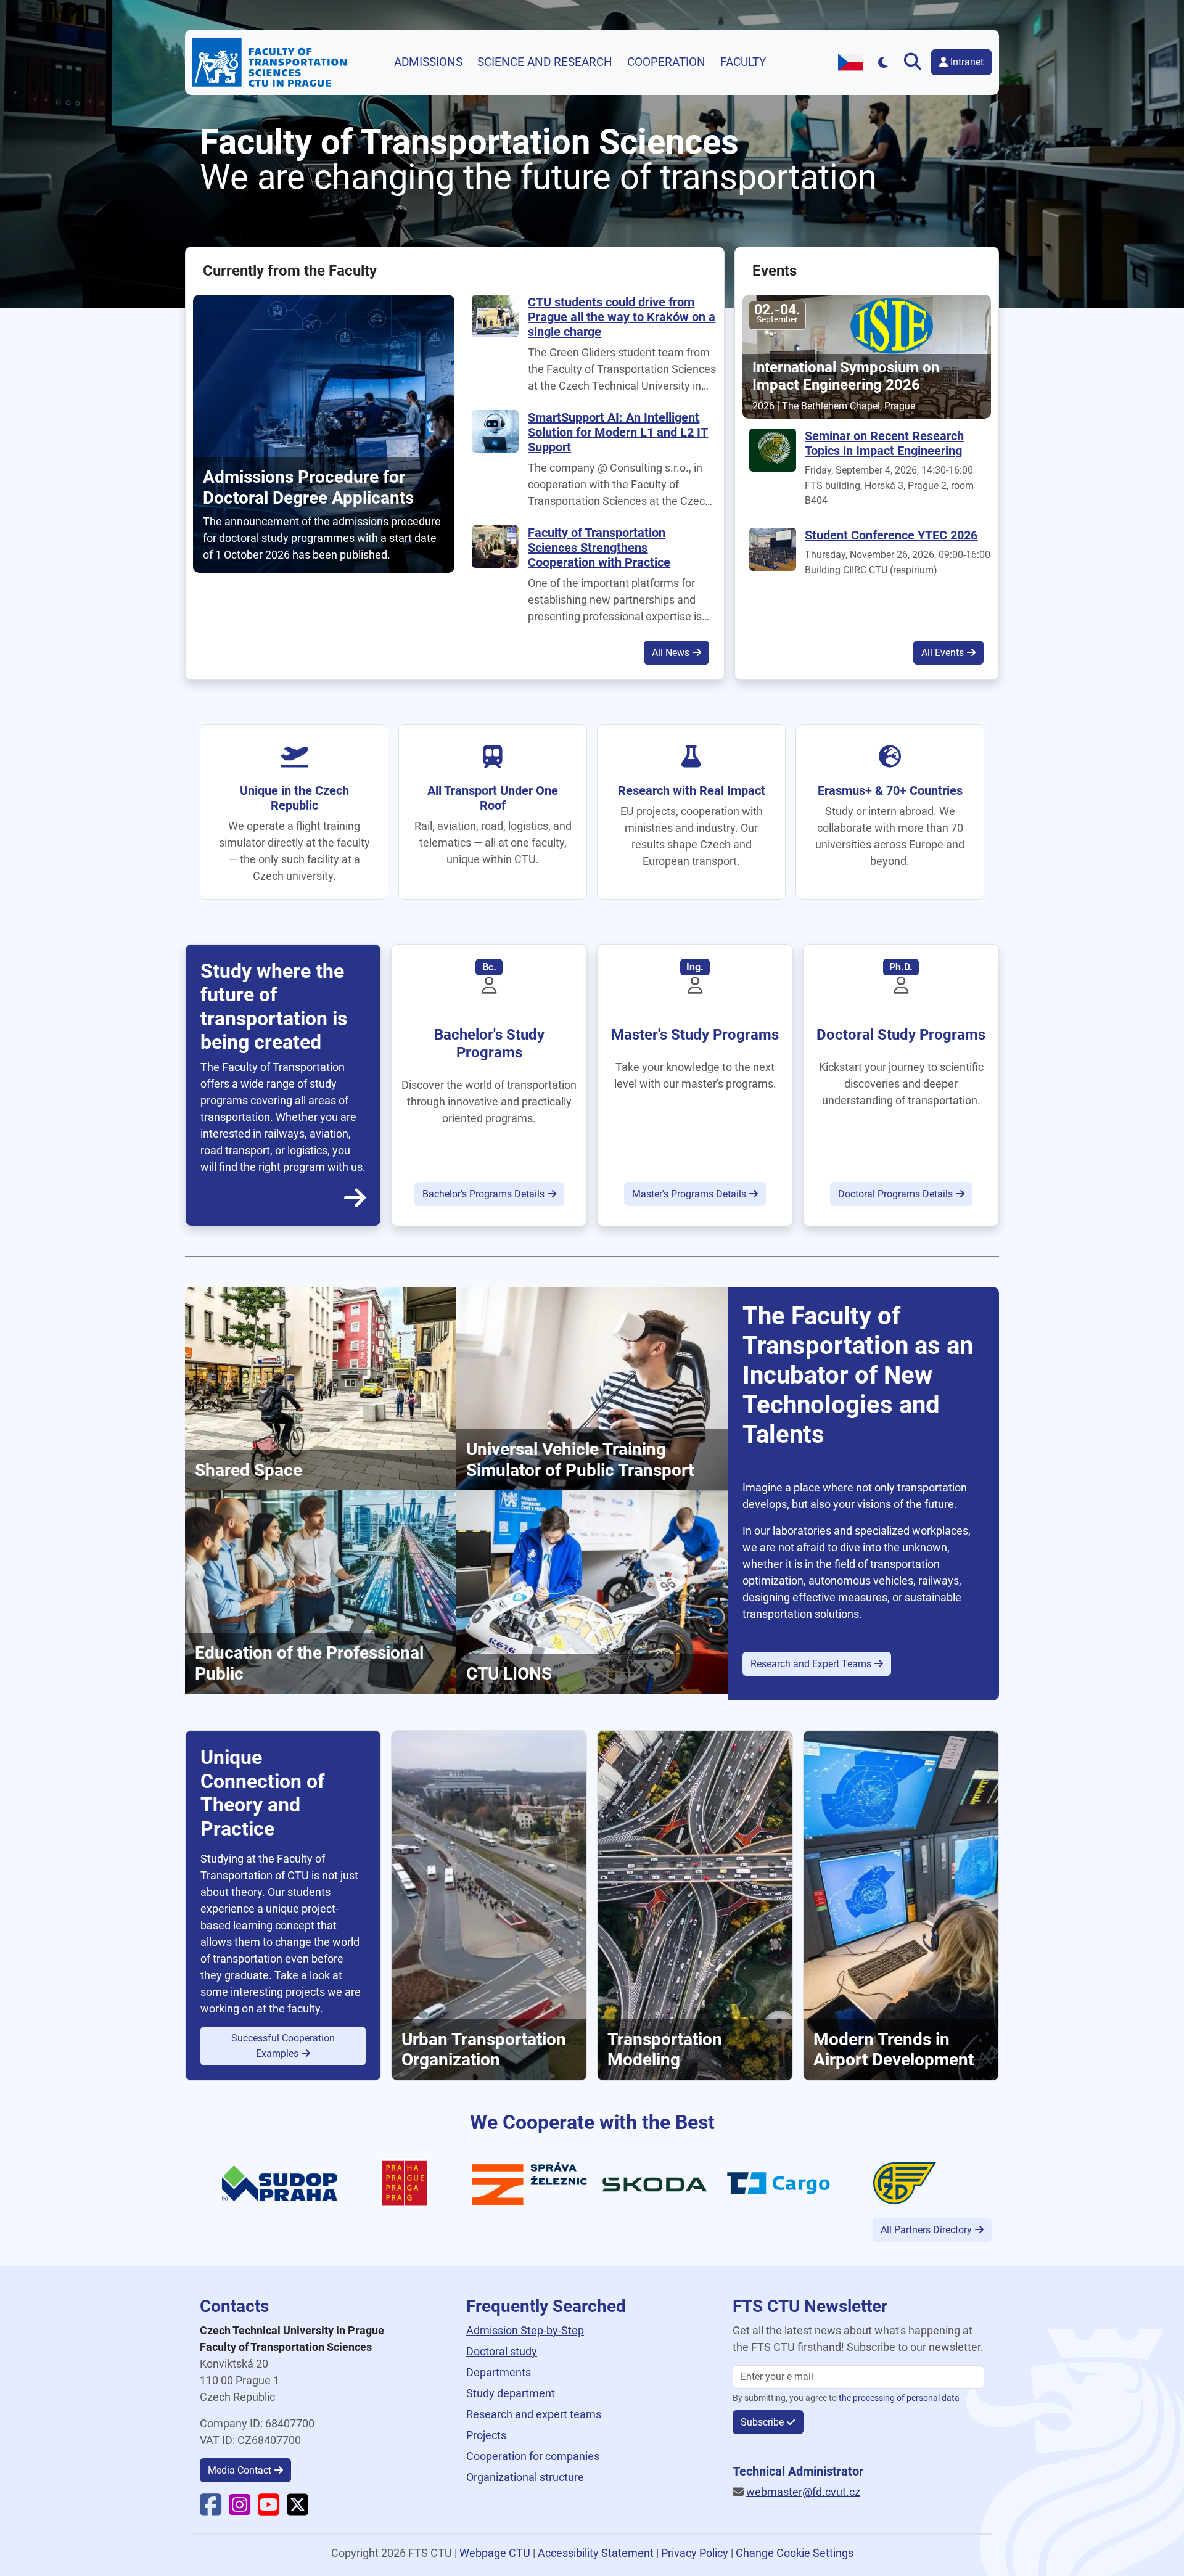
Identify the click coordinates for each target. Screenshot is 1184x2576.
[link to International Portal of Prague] (405, 2182)
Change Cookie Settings (795, 2553)
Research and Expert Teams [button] (811, 1664)
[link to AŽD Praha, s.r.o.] (905, 2182)
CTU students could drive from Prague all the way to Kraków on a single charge (622, 317)
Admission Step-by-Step (525, 2330)
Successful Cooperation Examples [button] (283, 2046)
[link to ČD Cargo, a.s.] (780, 2182)
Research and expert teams (534, 2414)
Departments (499, 2372)
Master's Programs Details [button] (689, 1194)
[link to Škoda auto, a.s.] (655, 2184)
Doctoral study (502, 2351)
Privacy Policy (695, 2553)
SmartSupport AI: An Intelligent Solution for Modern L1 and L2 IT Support (618, 432)
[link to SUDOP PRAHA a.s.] (280, 2182)
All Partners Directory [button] (926, 2230)
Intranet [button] (966, 62)
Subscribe (762, 2422)
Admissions (428, 62)
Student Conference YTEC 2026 (891, 535)
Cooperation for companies (533, 2456)
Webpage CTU (495, 2553)
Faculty (743, 62)
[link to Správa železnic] (529, 2182)
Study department (511, 2393)
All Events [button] (943, 653)
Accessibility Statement (596, 2553)
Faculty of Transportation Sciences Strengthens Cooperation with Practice (599, 548)
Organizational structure (525, 2477)
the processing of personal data (899, 2398)
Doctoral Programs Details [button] (895, 1194)
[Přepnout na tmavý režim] (883, 62)
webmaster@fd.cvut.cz (803, 2492)
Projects (486, 2435)
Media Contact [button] (240, 2470)
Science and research (545, 62)
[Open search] (915, 62)
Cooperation (666, 62)
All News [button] (671, 653)
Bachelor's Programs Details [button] (483, 1194)
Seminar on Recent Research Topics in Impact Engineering (884, 443)
